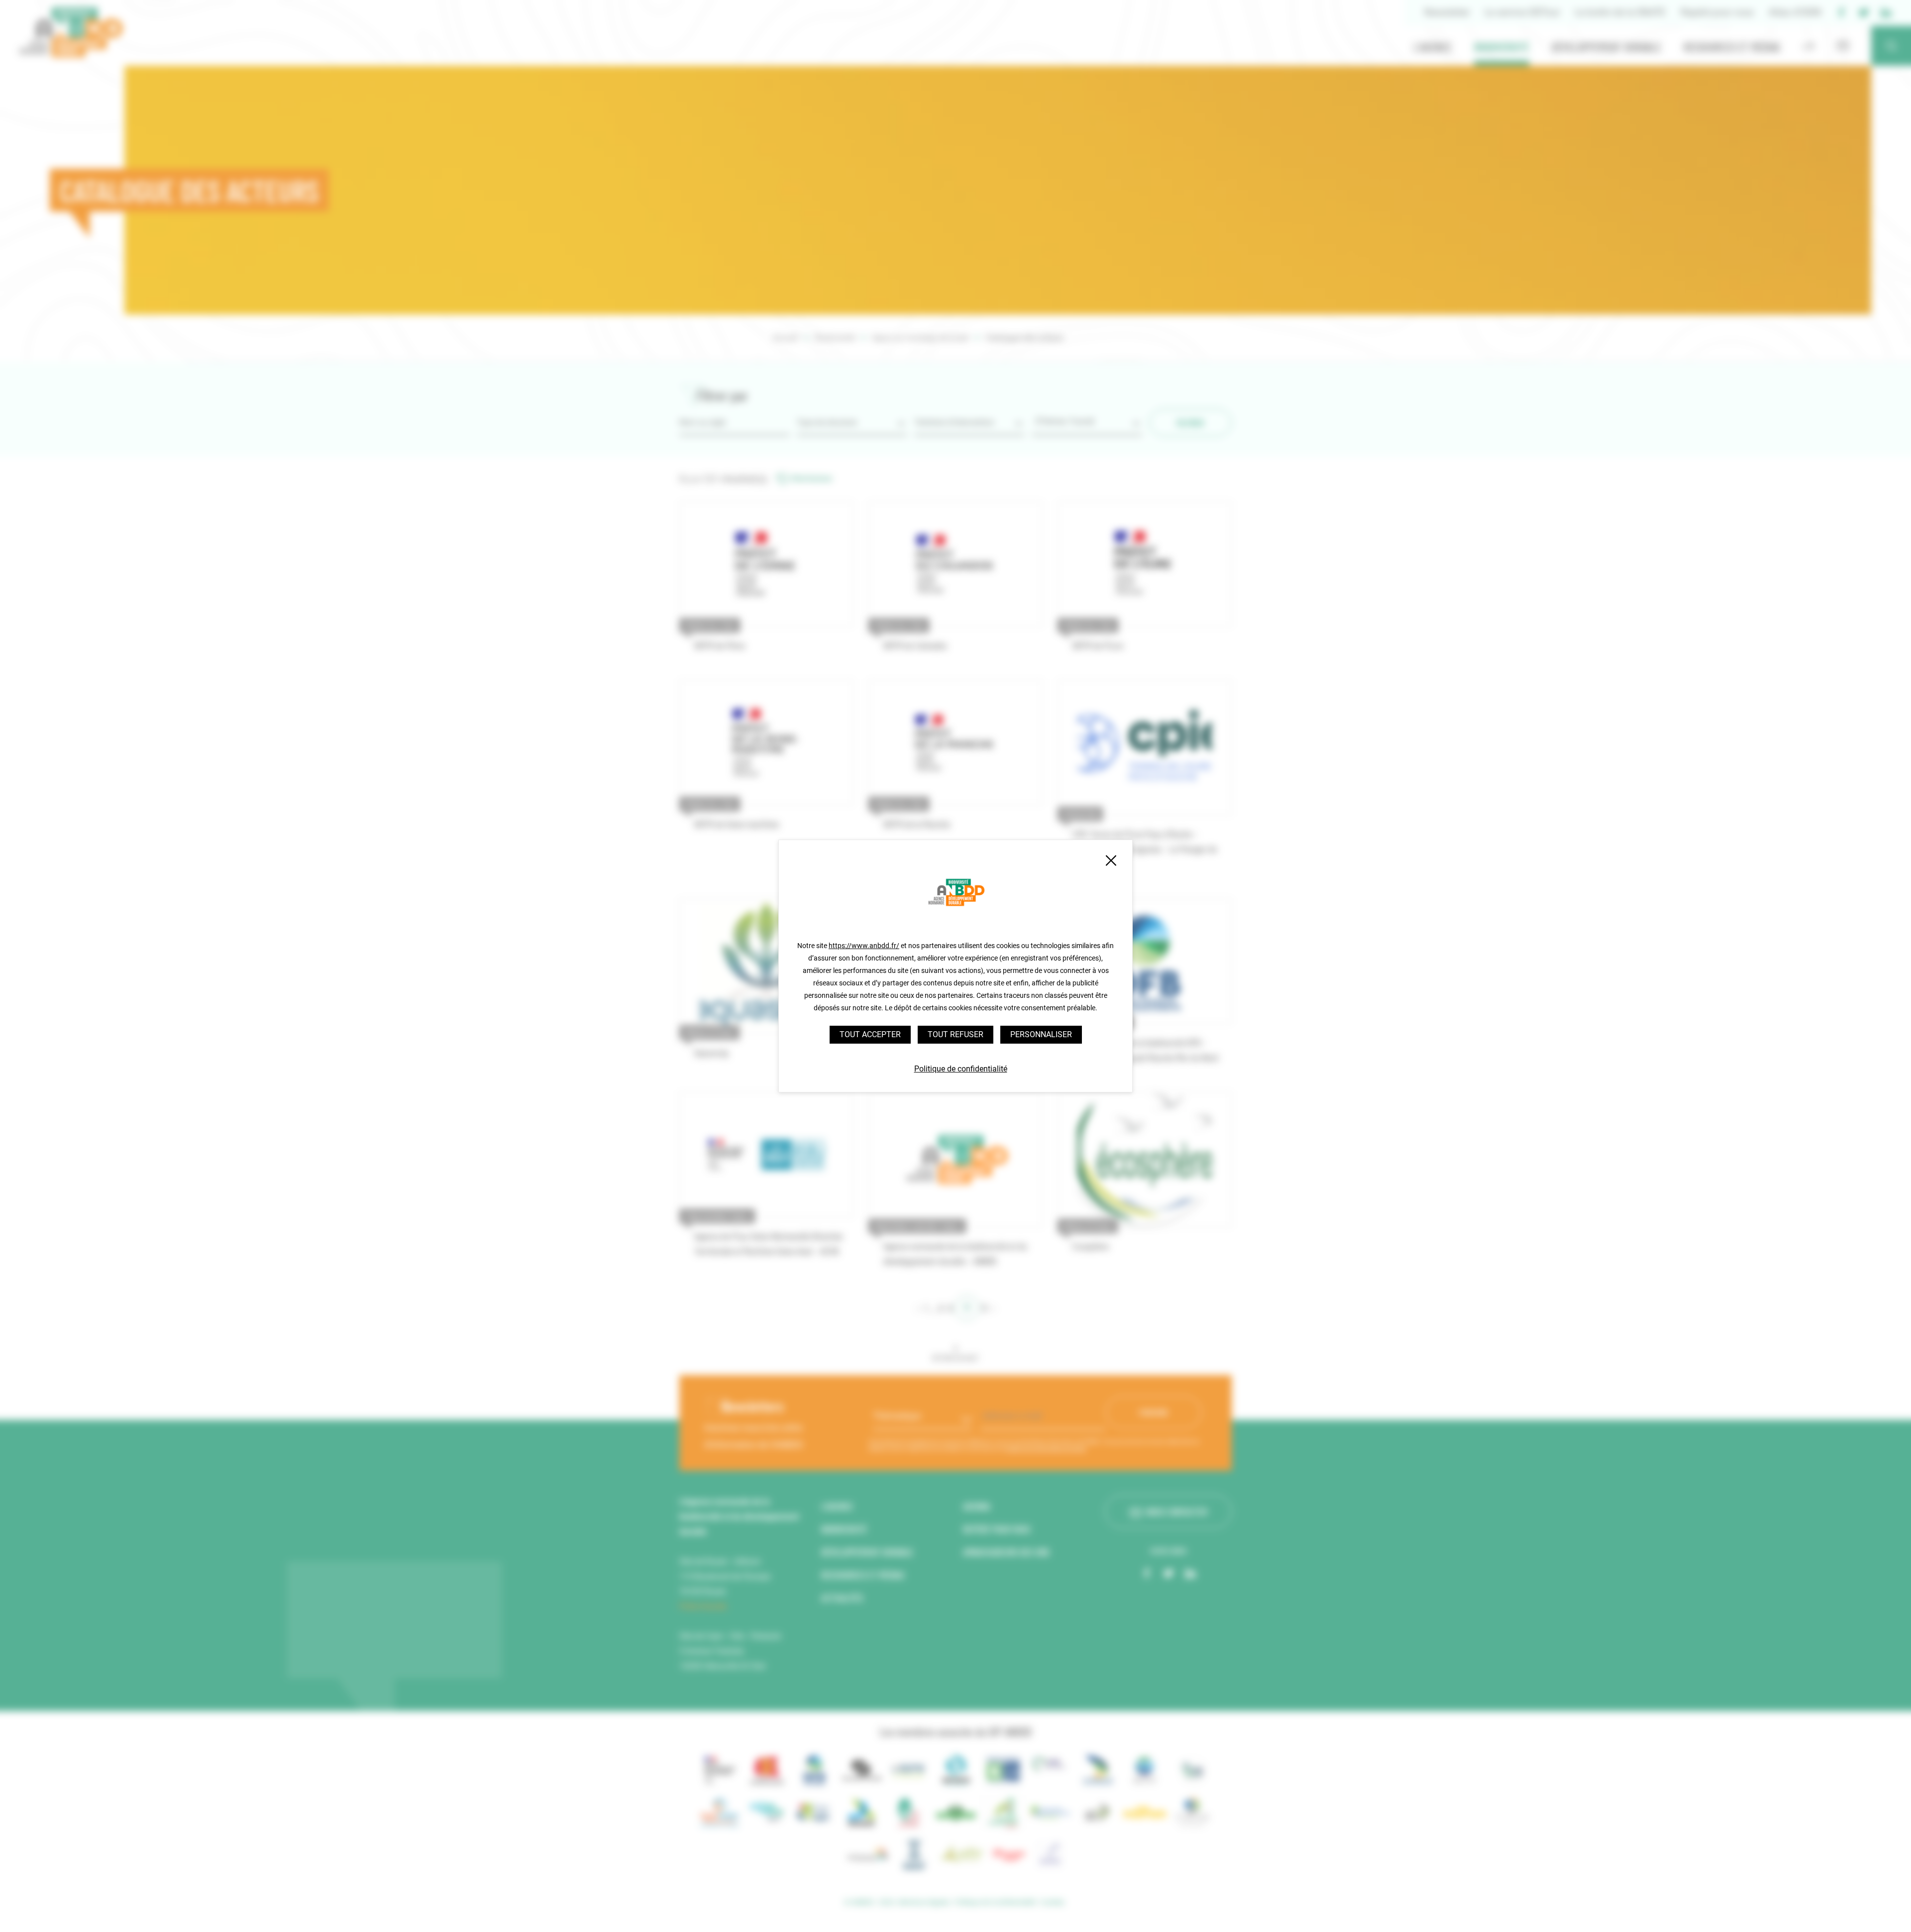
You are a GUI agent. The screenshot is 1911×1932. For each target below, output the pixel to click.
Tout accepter (870, 1034)
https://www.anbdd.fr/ (864, 946)
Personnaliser (1041, 1034)
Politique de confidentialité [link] (961, 1069)
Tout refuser (955, 1034)
